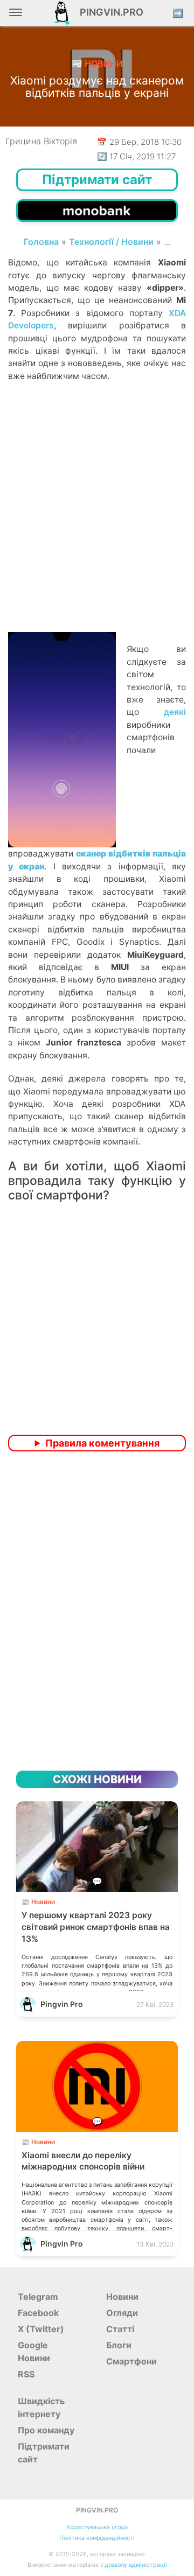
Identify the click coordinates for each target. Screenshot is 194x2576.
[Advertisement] (97, 525)
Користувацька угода (97, 2527)
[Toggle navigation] (16, 16)
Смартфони (131, 2361)
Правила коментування (102, 1443)
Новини (122, 2297)
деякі (175, 712)
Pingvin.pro (108, 12)
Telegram (38, 2297)
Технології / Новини (111, 242)
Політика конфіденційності (97, 2538)
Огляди (122, 2313)
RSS (26, 2374)
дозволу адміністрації (136, 2565)
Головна (41, 242)
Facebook (38, 2313)
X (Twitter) (41, 2329)
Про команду (46, 2430)
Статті (120, 2329)
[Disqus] (97, 1602)
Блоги (119, 2345)
